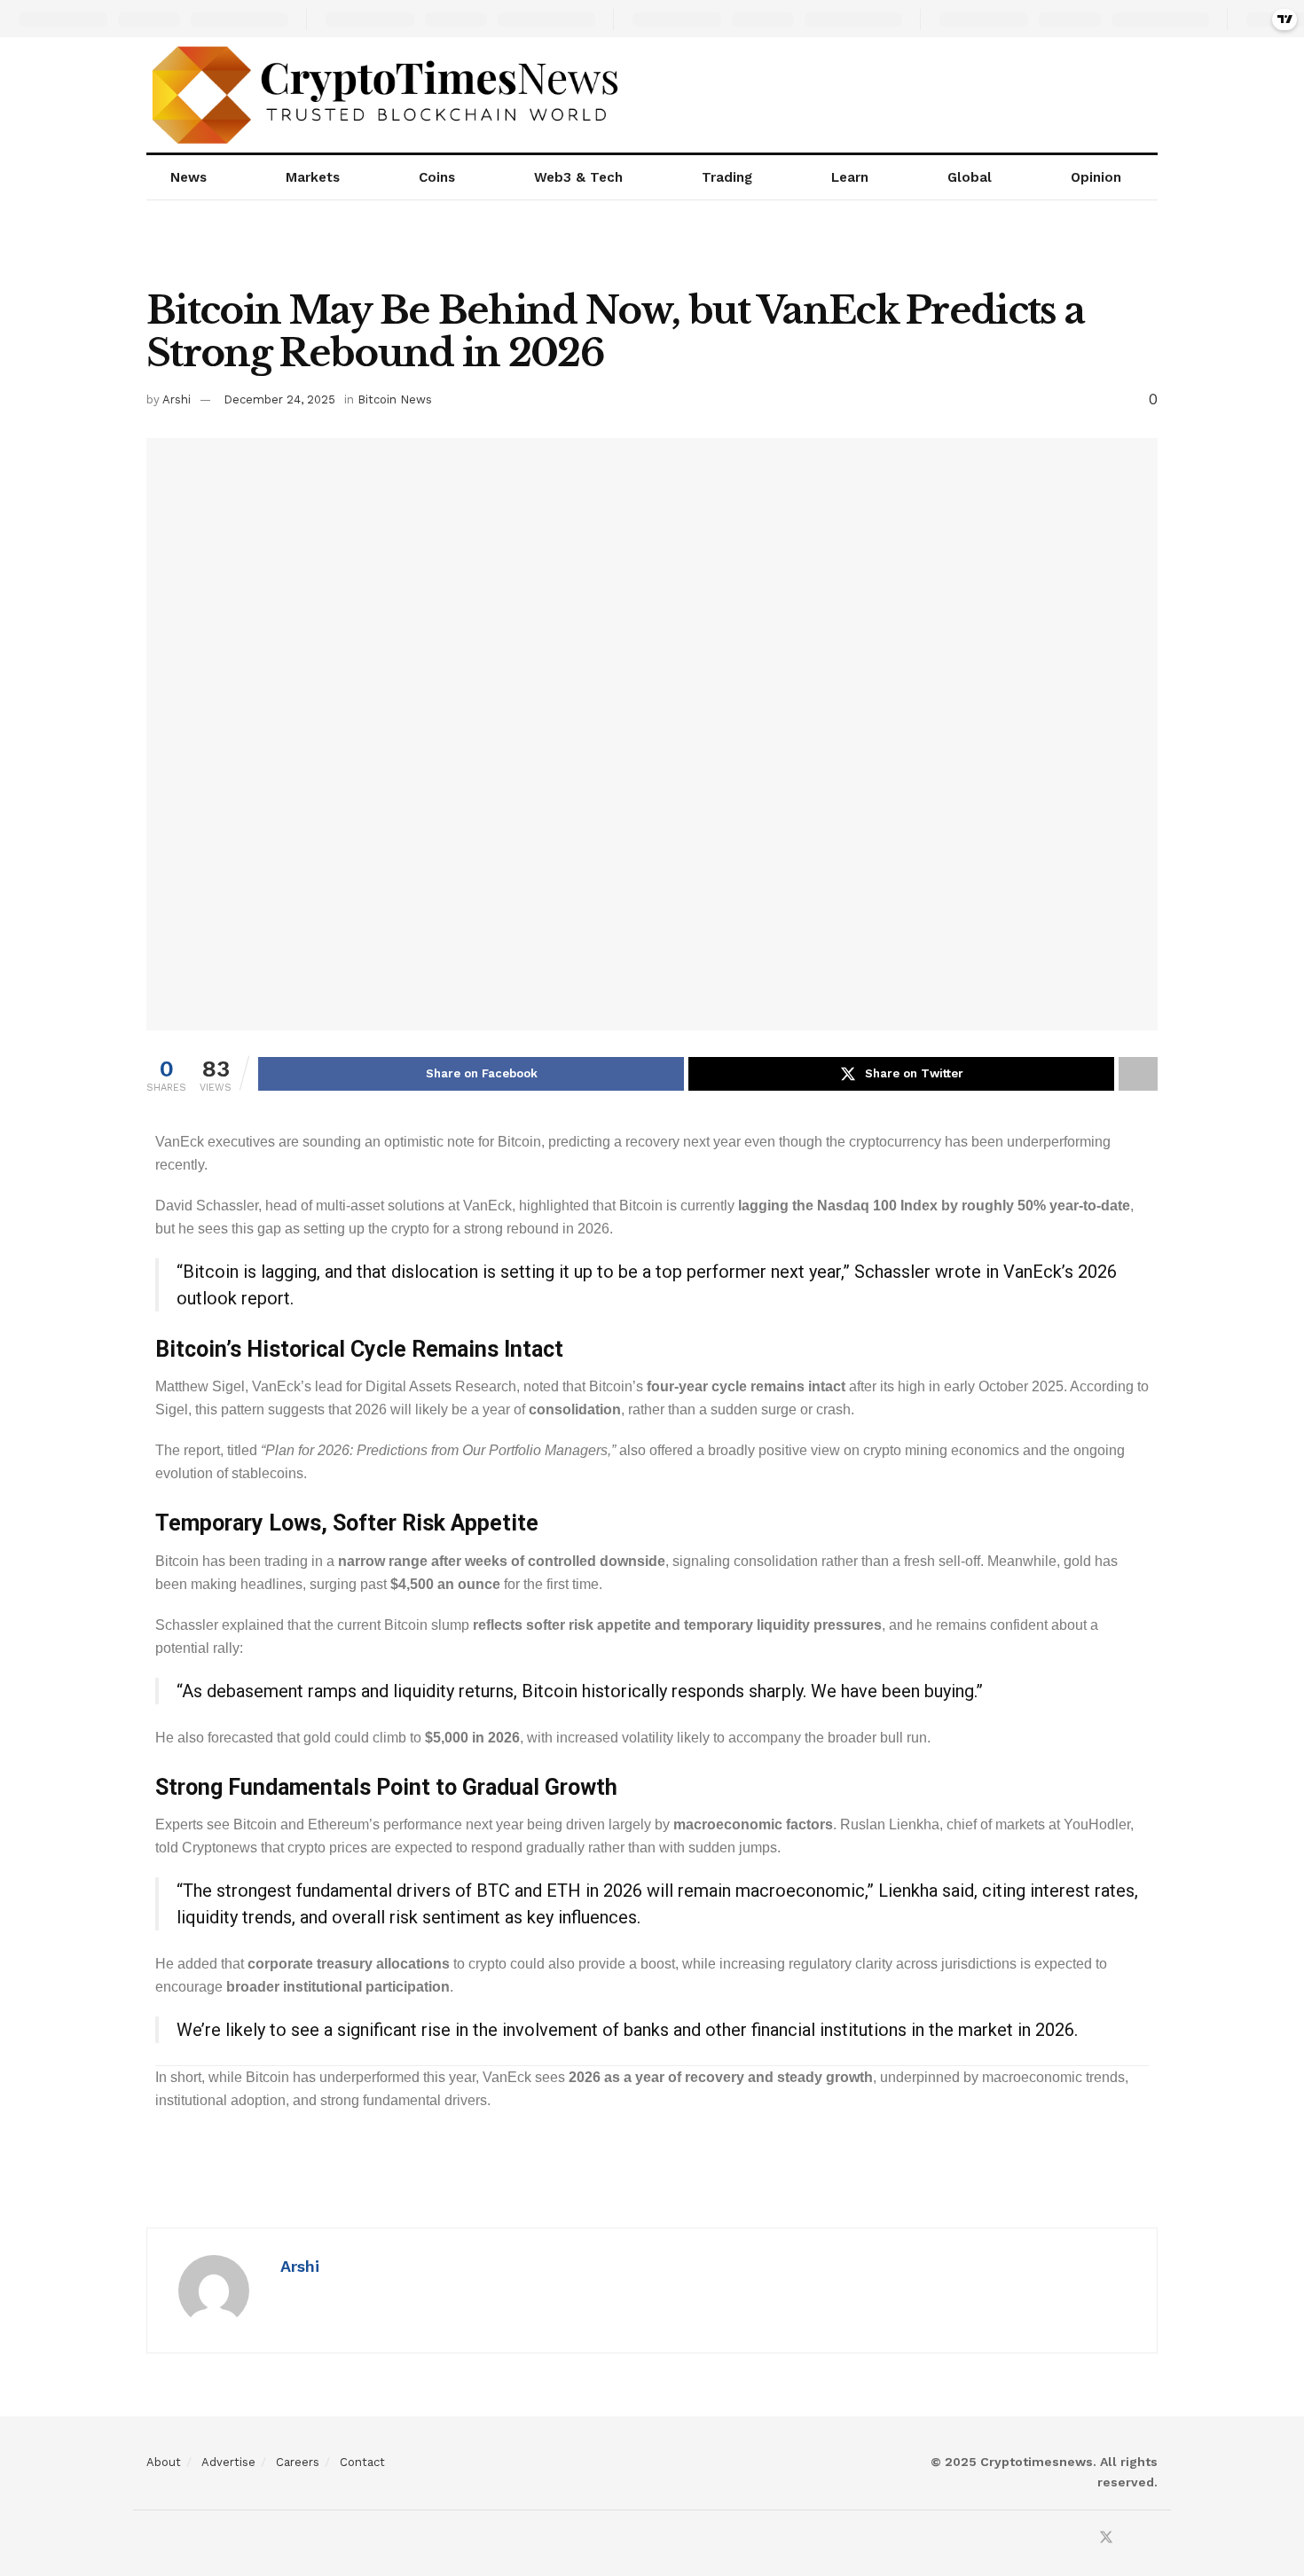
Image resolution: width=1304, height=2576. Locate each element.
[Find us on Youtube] (1130, 2538)
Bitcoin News (395, 399)
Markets (313, 177)
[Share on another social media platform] (1138, 1074)
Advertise (228, 2462)
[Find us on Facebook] (1082, 2538)
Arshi (177, 399)
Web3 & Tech (578, 177)
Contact (362, 2462)
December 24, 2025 (279, 399)
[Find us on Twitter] (1106, 2538)
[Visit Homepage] (387, 95)
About (164, 2462)
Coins (437, 177)
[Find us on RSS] (1152, 2538)
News (189, 177)
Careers (298, 2462)
